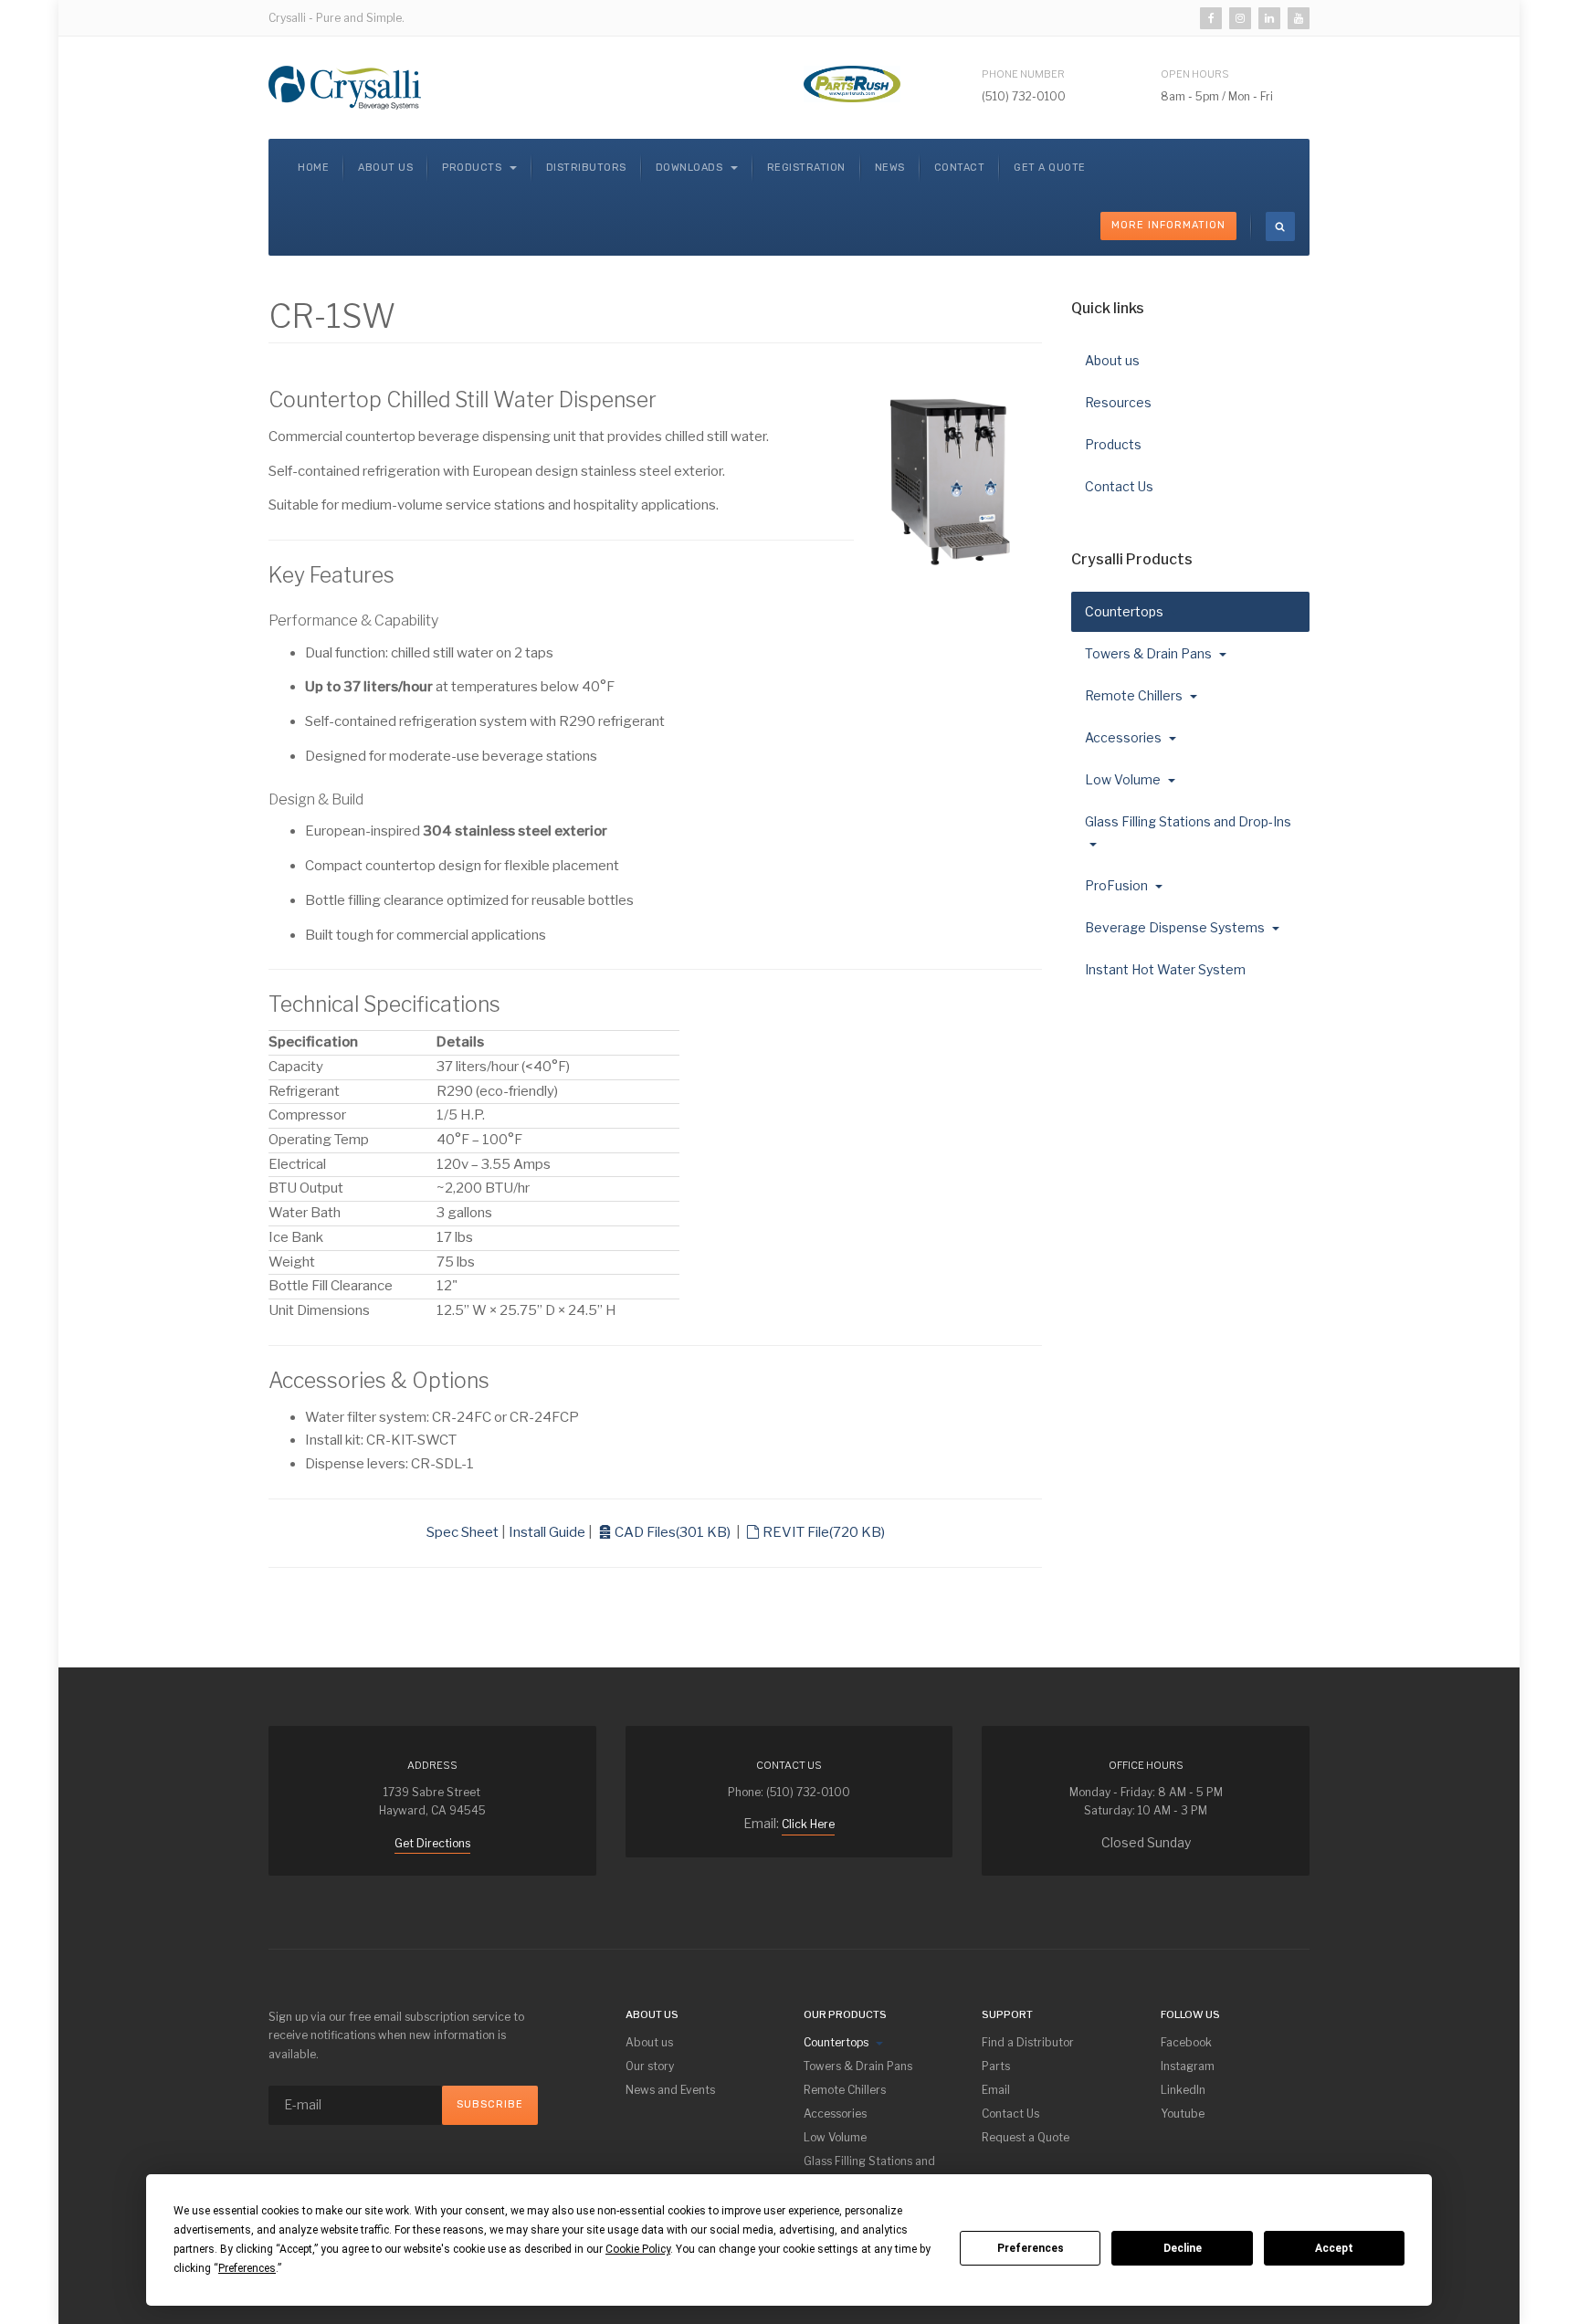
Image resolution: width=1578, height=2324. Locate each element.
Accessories (1125, 737)
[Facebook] (1211, 18)
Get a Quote (1050, 168)
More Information (1168, 225)
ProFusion (1118, 885)
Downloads (691, 168)
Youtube (1183, 2114)
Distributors (586, 168)
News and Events (670, 2090)
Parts (996, 2066)
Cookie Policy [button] (638, 2249)
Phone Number (1023, 74)
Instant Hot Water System (1165, 969)
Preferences (1031, 2248)
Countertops (1126, 611)
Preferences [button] (247, 2268)
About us (385, 168)
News (890, 168)
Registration (806, 168)
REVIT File (823, 1532)
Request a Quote (1026, 2137)
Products (473, 168)
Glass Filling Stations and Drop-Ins (1188, 821)
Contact (960, 168)
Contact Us (1119, 486)
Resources (1118, 402)
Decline (1183, 2248)
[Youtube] (1299, 18)
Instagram (1188, 2066)
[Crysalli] (345, 88)
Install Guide (547, 1532)
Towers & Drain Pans (1150, 653)
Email (996, 2090)
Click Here (808, 1824)
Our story (650, 2066)
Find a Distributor (1028, 2042)
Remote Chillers (1135, 695)
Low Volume (1124, 779)
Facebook (1186, 2042)
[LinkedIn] (1269, 18)
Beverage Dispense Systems (1176, 927)
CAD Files (672, 1532)
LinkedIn (1183, 2090)
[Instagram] (1240, 18)
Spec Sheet (463, 1532)
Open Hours (1195, 74)
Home (313, 168)
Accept (1334, 2248)
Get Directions (432, 1843)
